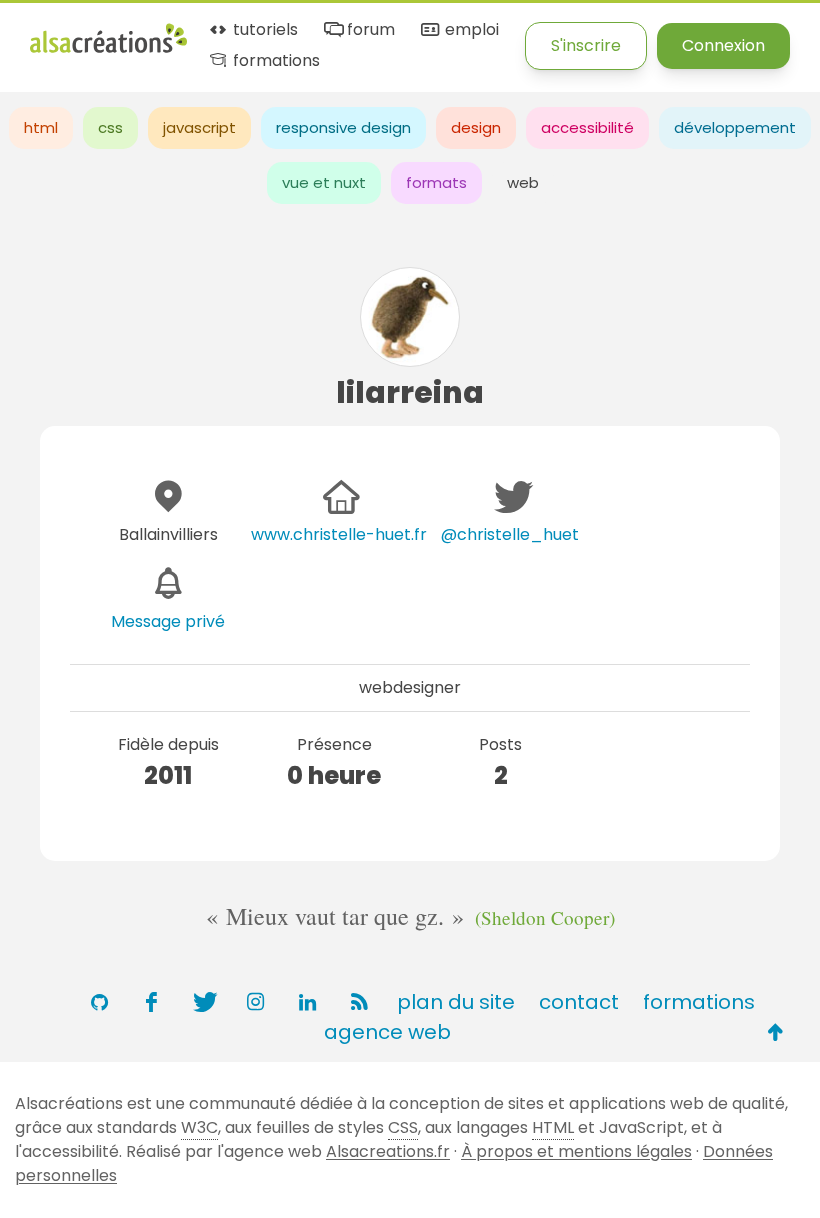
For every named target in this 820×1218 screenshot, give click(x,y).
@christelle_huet (510, 534)
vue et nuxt (324, 182)
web (523, 182)
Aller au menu (84, 32)
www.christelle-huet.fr (339, 534)
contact (579, 1002)
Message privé (168, 621)
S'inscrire (586, 45)
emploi (469, 30)
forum (369, 30)
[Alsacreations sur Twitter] (203, 1002)
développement (735, 127)
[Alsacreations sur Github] (99, 1002)
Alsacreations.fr (388, 1151)
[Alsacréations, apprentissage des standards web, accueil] (108, 50)
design (476, 127)
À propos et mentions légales (576, 1151)
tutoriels (263, 30)
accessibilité (587, 127)
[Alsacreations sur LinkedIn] (307, 1002)
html (41, 127)
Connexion (723, 45)
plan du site (456, 1002)
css (110, 127)
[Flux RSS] (359, 1002)
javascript (199, 127)
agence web (387, 1032)
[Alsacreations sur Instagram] (255, 1002)
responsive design (343, 127)
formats (436, 182)
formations (274, 61)
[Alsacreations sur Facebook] (151, 1002)
